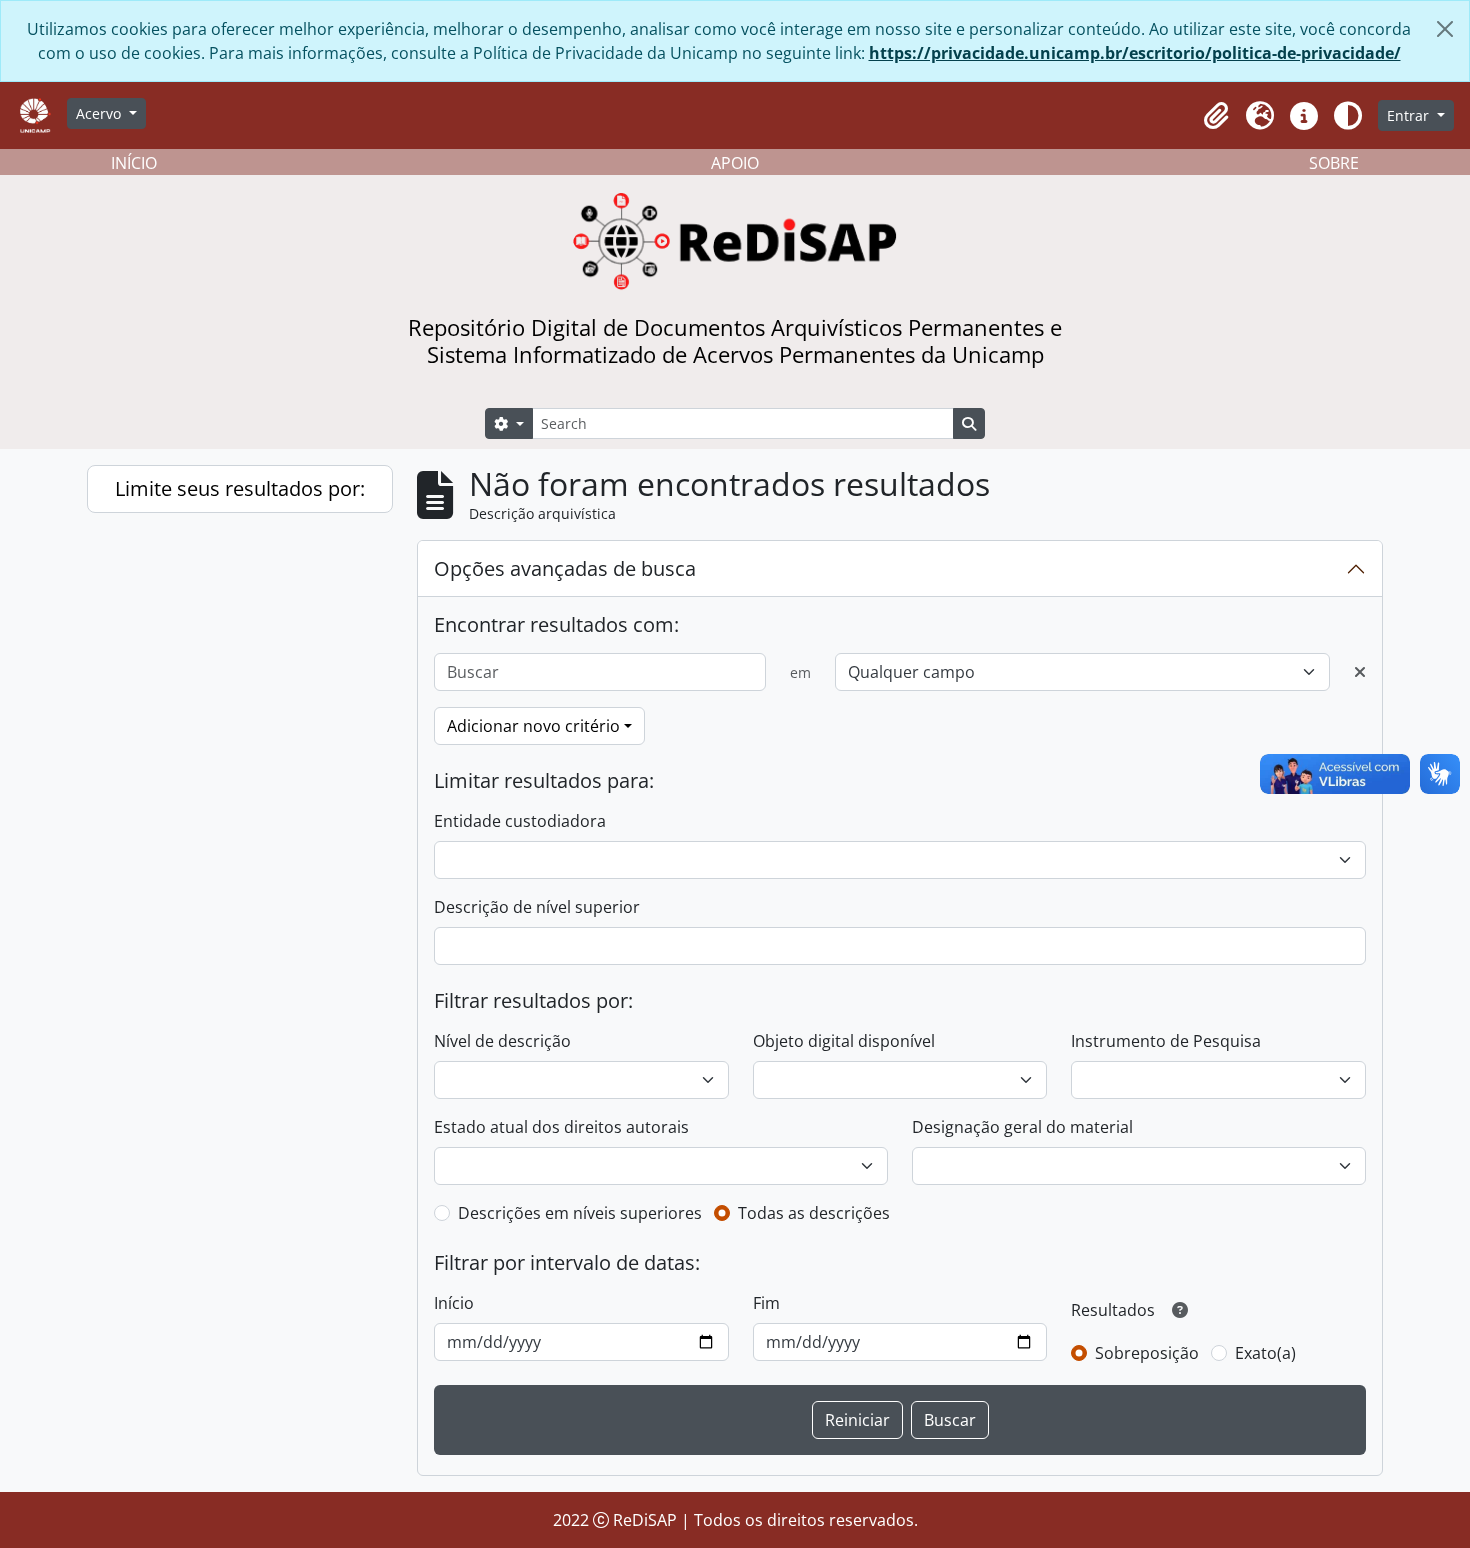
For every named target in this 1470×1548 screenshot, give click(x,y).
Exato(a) (1265, 1353)
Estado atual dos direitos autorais (561, 1127)
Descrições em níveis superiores (580, 1213)
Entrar (1410, 115)
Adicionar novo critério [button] (533, 726)
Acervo (100, 113)
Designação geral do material (1022, 1127)
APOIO (735, 163)
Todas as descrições (814, 1213)
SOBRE (1334, 163)
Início (454, 1303)
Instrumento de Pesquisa (1166, 1041)
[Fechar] (1445, 29)
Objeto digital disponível (844, 1041)
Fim (766, 1303)
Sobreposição (1147, 1353)
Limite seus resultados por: (240, 488)
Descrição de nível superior (537, 907)
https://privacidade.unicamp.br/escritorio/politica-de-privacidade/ (1135, 53)
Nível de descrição (502, 1041)
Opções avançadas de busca (565, 568)
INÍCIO (134, 163)
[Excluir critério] (1360, 672)
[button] (1216, 116)
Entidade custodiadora (520, 821)
